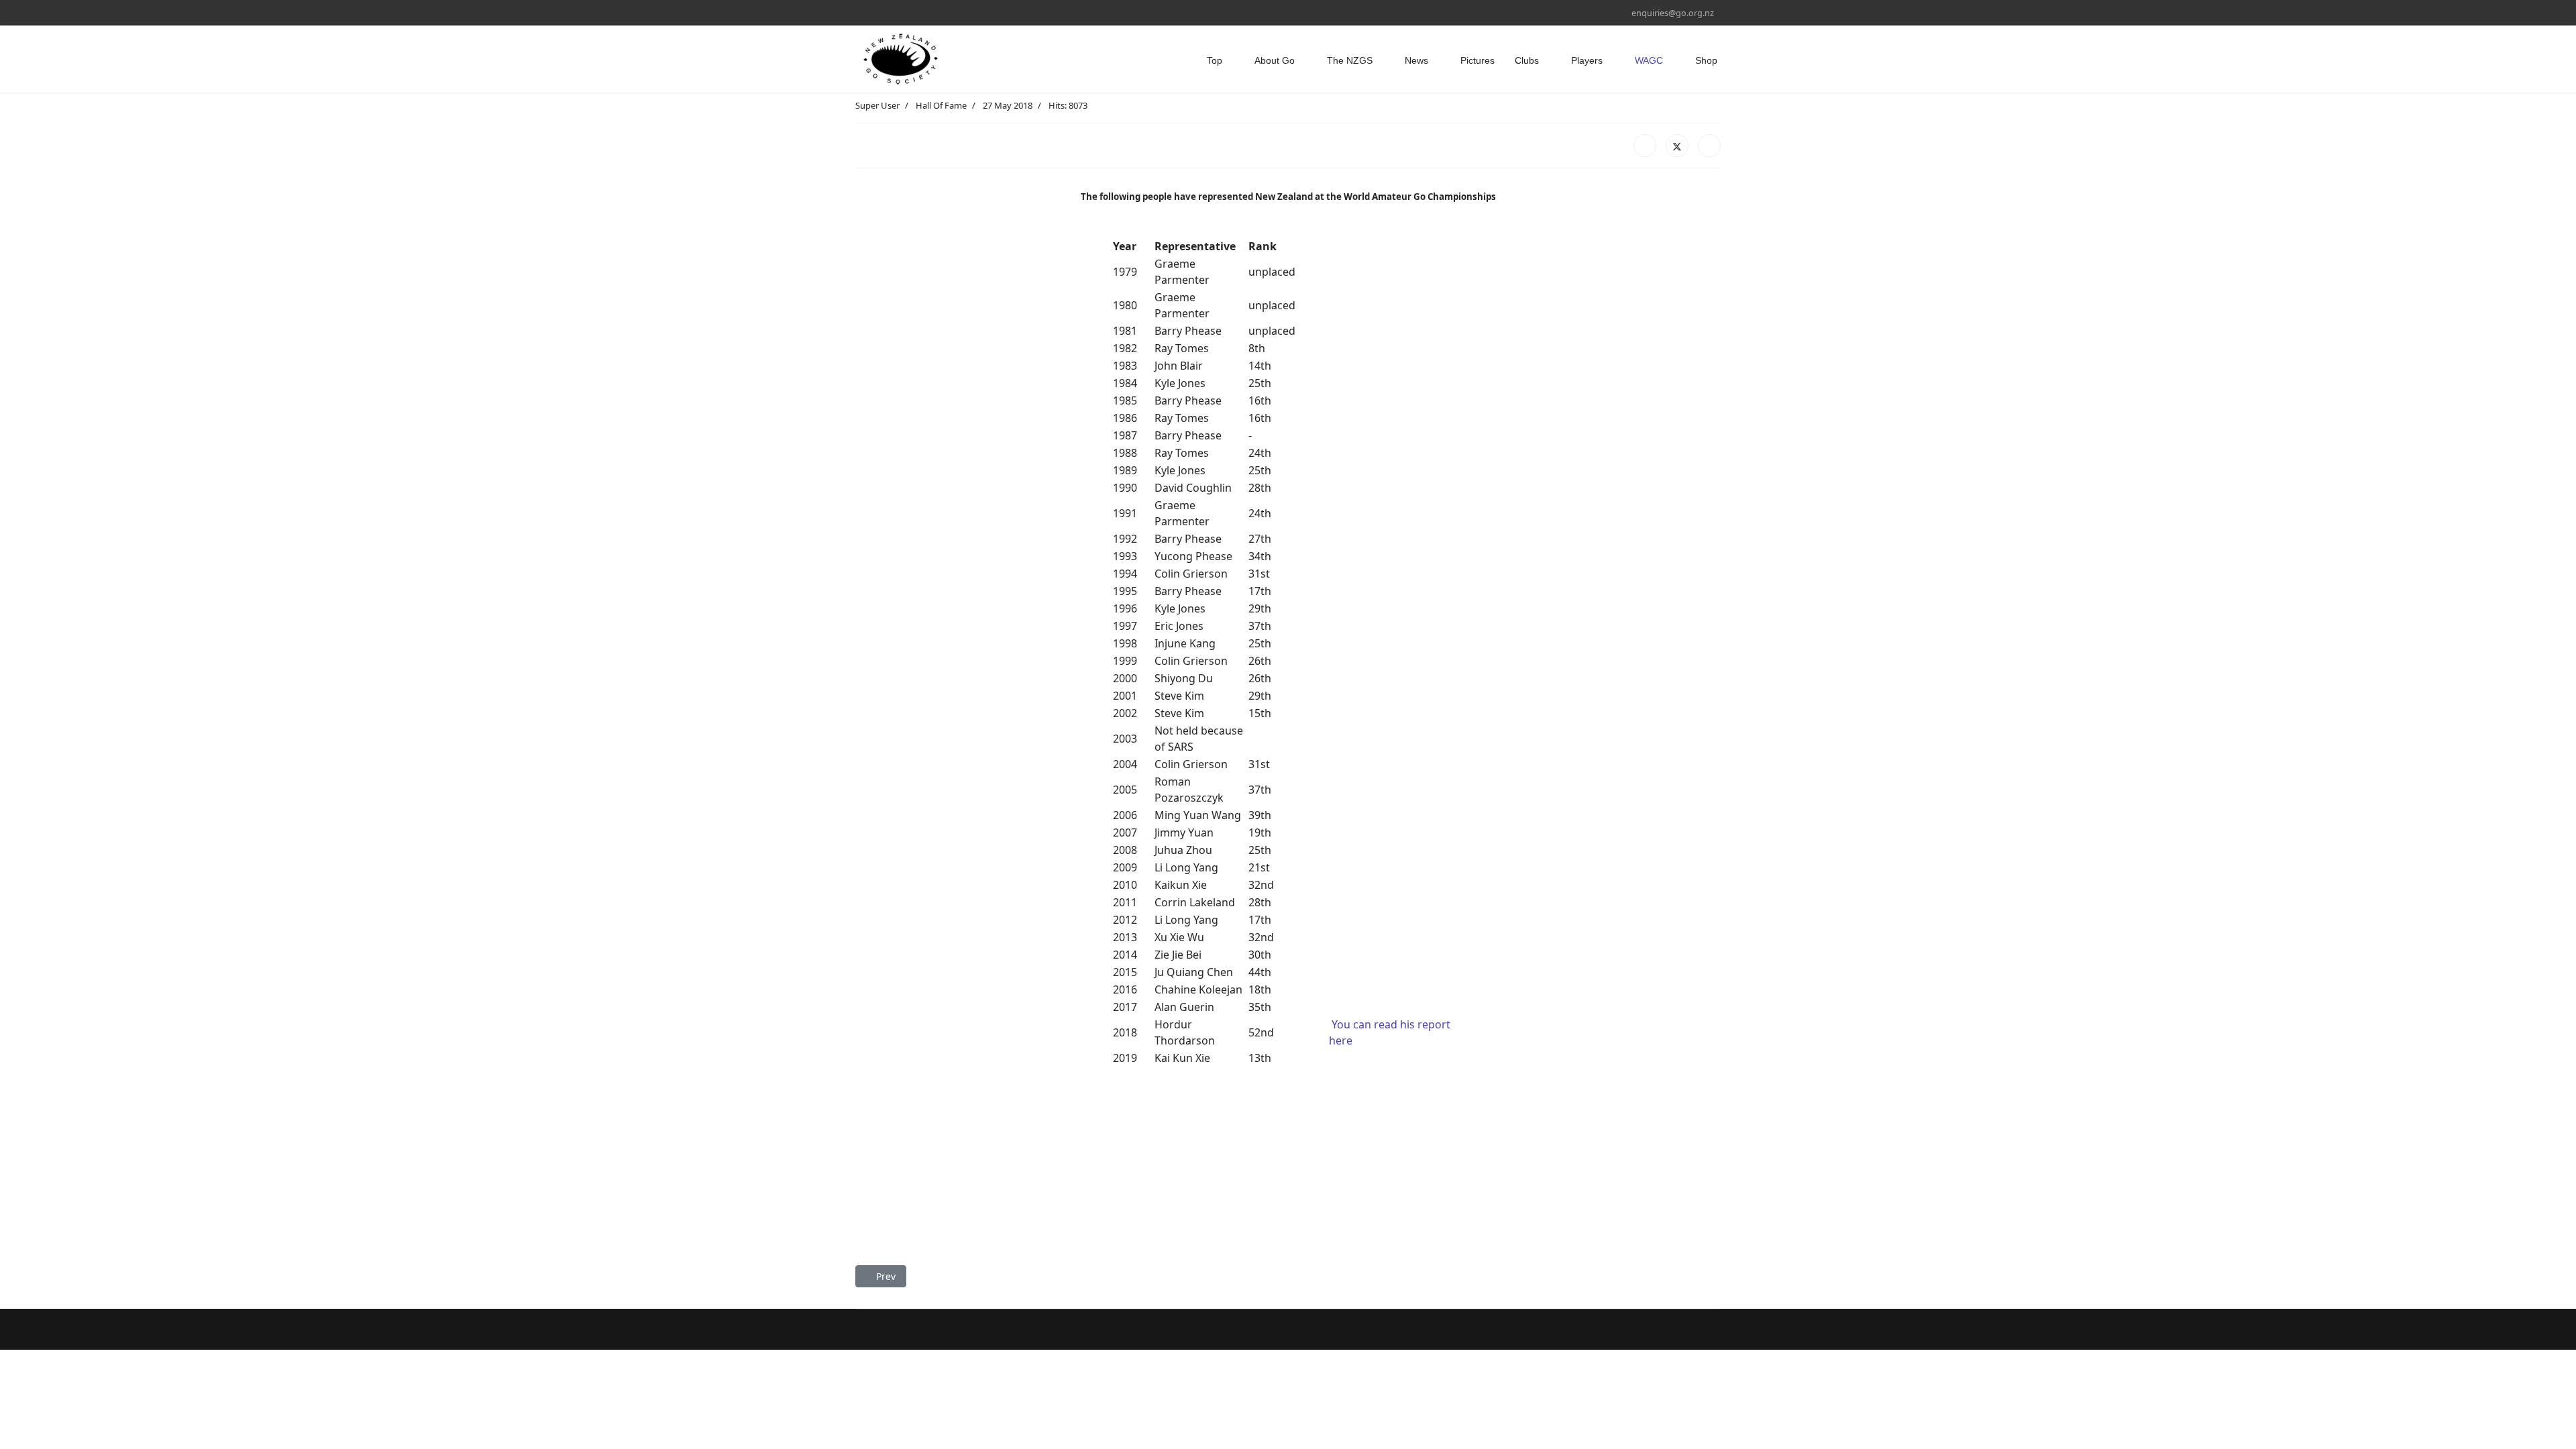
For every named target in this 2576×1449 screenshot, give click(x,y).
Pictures (1478, 60)
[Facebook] (859, 12)
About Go (1275, 60)
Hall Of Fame (941, 105)
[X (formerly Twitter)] (1677, 146)
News (1416, 60)
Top (1215, 60)
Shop (1706, 60)
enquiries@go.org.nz (1673, 13)
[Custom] (880, 12)
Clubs (1527, 60)
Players (1587, 60)
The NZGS (1350, 60)
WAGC (1649, 60)
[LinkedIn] (1709, 146)
